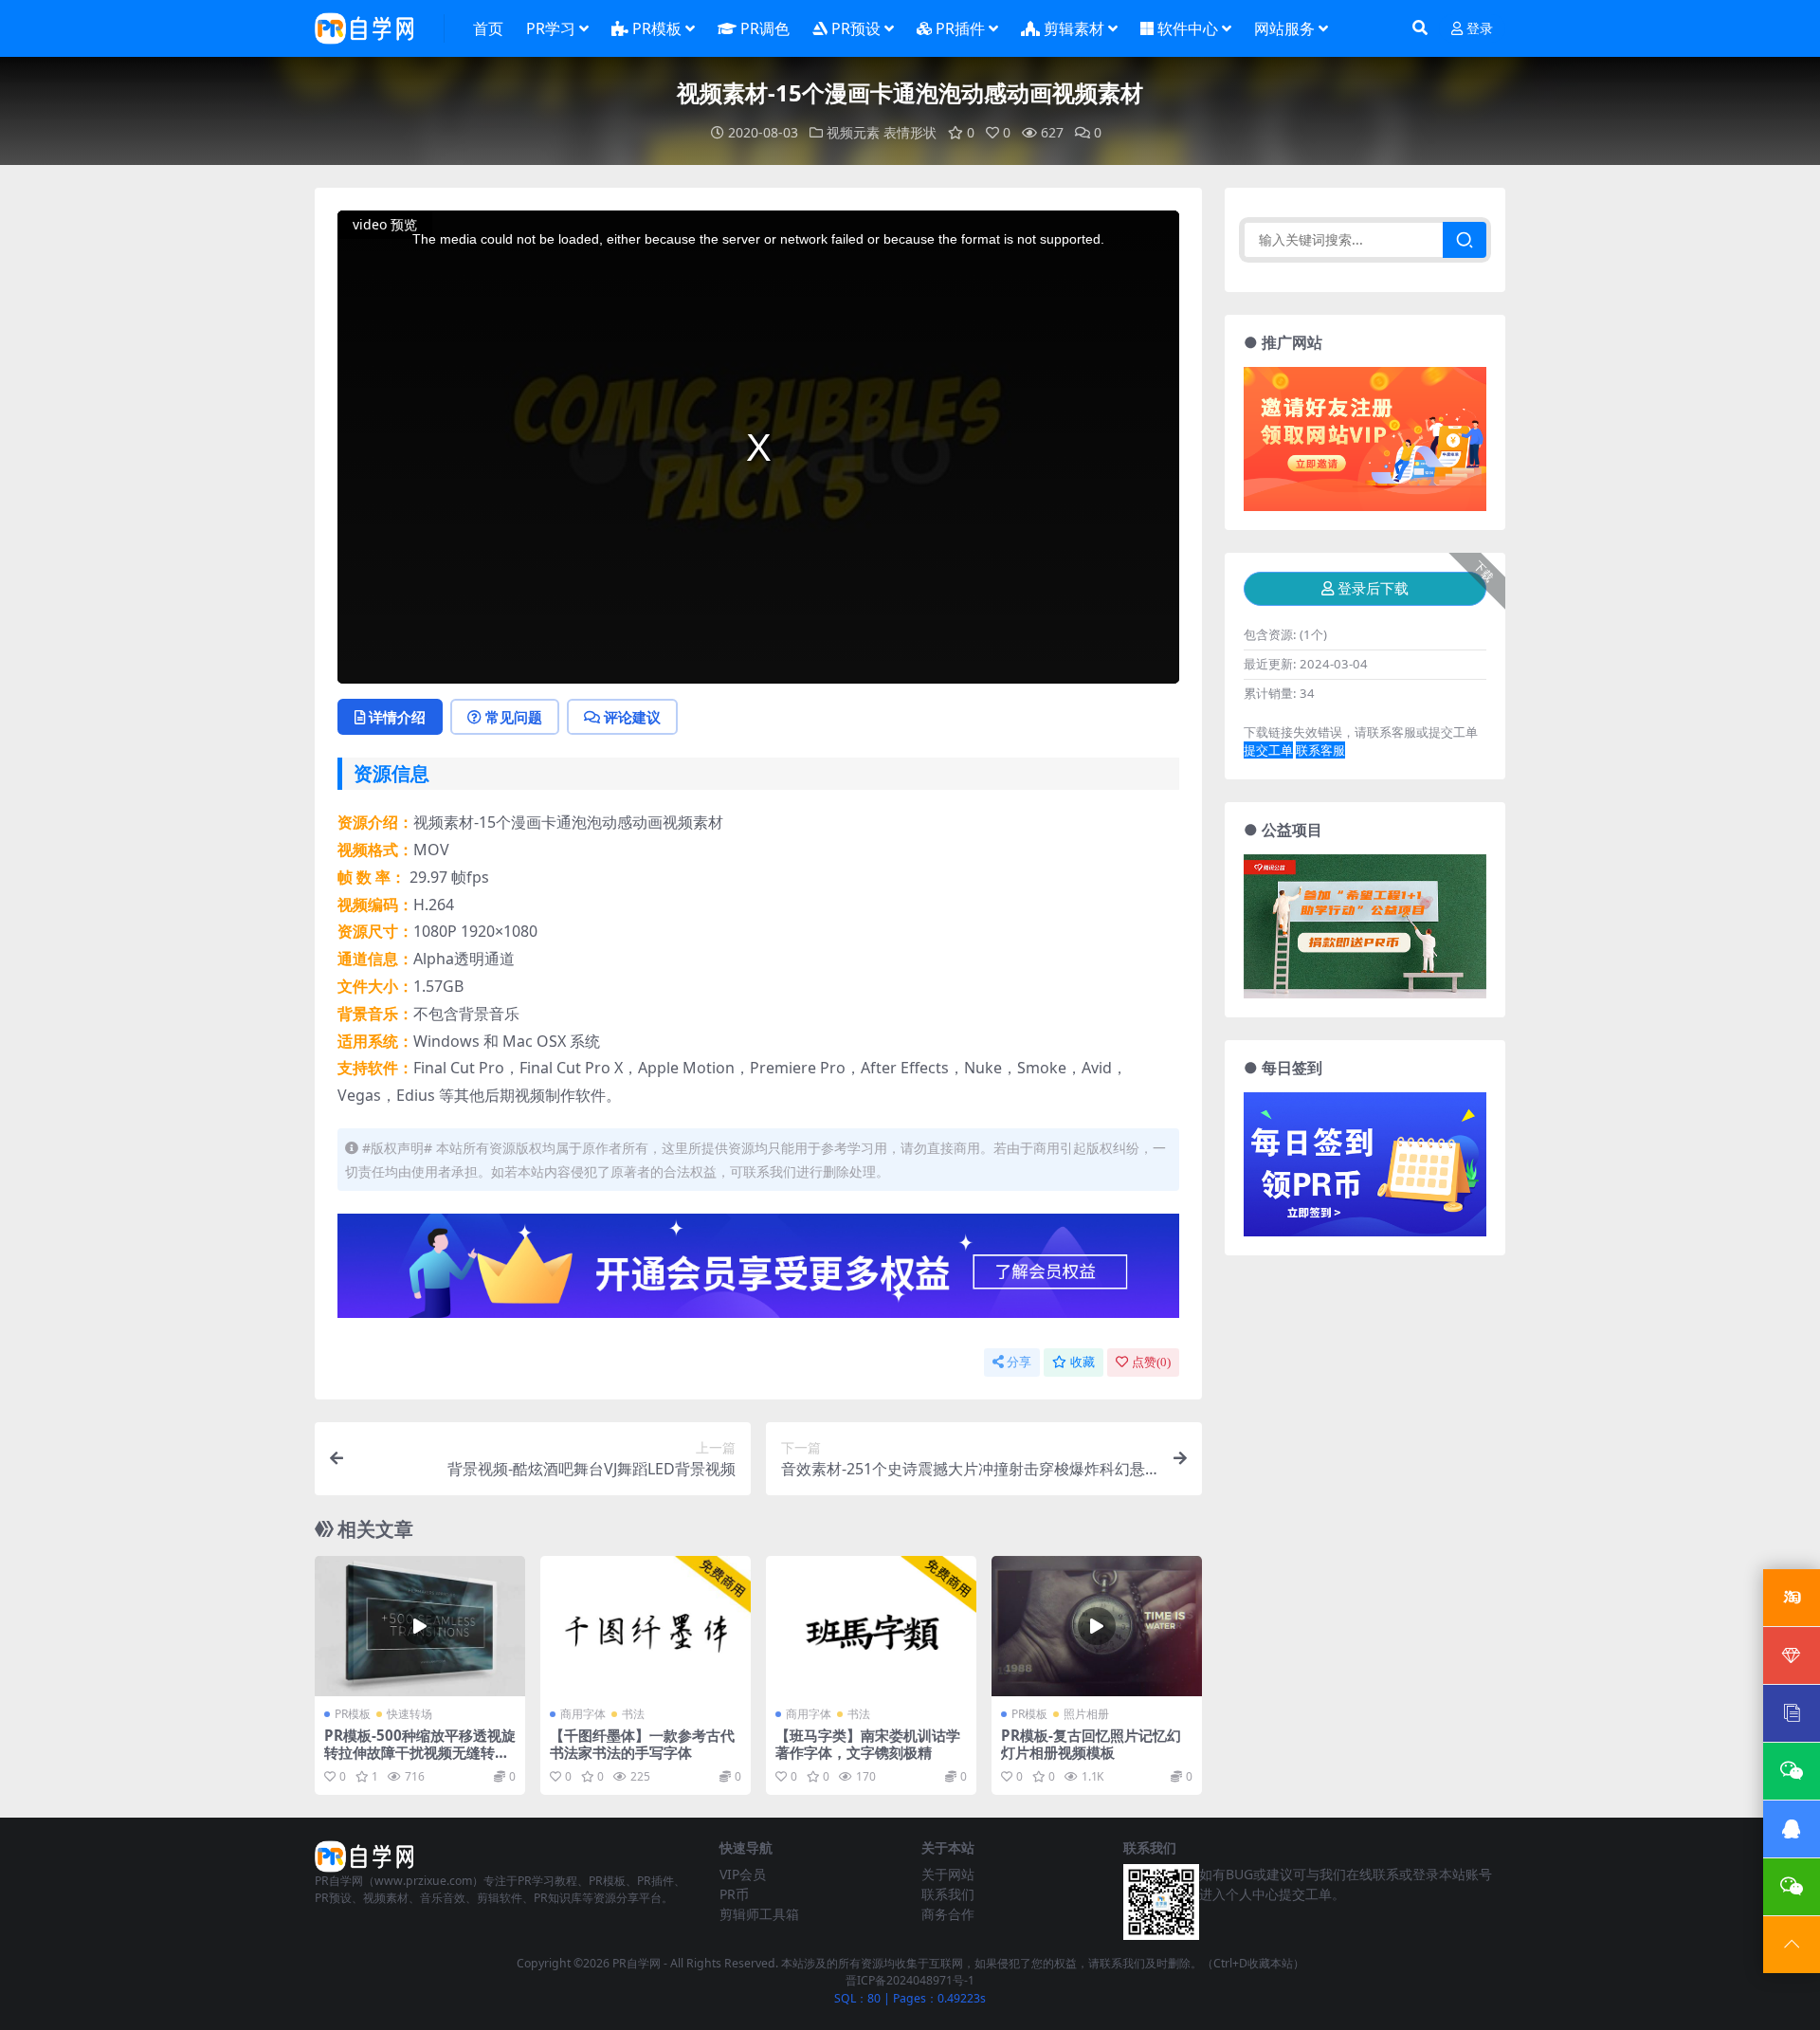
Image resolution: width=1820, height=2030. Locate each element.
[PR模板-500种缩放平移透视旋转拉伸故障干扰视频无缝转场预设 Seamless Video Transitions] (420, 1626)
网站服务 (1284, 28)
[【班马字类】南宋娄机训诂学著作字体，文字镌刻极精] (871, 1626)
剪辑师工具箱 (759, 1914)
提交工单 (1268, 750)
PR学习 (551, 28)
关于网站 (948, 1874)
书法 (633, 1714)
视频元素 (853, 132)
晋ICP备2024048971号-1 (910, 1980)
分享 (1019, 1362)
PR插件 (960, 28)
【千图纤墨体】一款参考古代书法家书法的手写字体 (642, 1744)
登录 (1480, 29)
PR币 (734, 1894)
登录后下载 (1373, 589)
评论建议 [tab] (632, 717)
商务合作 (948, 1914)
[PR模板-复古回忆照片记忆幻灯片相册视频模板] (1097, 1626)
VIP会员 (743, 1874)
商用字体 (583, 1714)
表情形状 (910, 132)
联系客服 (1320, 750)
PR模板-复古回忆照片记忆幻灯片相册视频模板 (1091, 1744)
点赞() (1151, 1362)
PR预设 (856, 28)
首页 (488, 28)
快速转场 (409, 1714)
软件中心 (1188, 28)
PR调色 (765, 28)
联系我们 (948, 1894)
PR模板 (657, 28)
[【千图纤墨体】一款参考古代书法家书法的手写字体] (646, 1626)
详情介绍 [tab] (397, 717)
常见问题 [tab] (514, 717)
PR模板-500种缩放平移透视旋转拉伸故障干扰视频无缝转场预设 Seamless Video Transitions (420, 1761)
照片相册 (1086, 1714)
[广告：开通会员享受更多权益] (758, 1271)
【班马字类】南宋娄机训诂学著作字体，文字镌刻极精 (868, 1744)
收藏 (1083, 1362)
